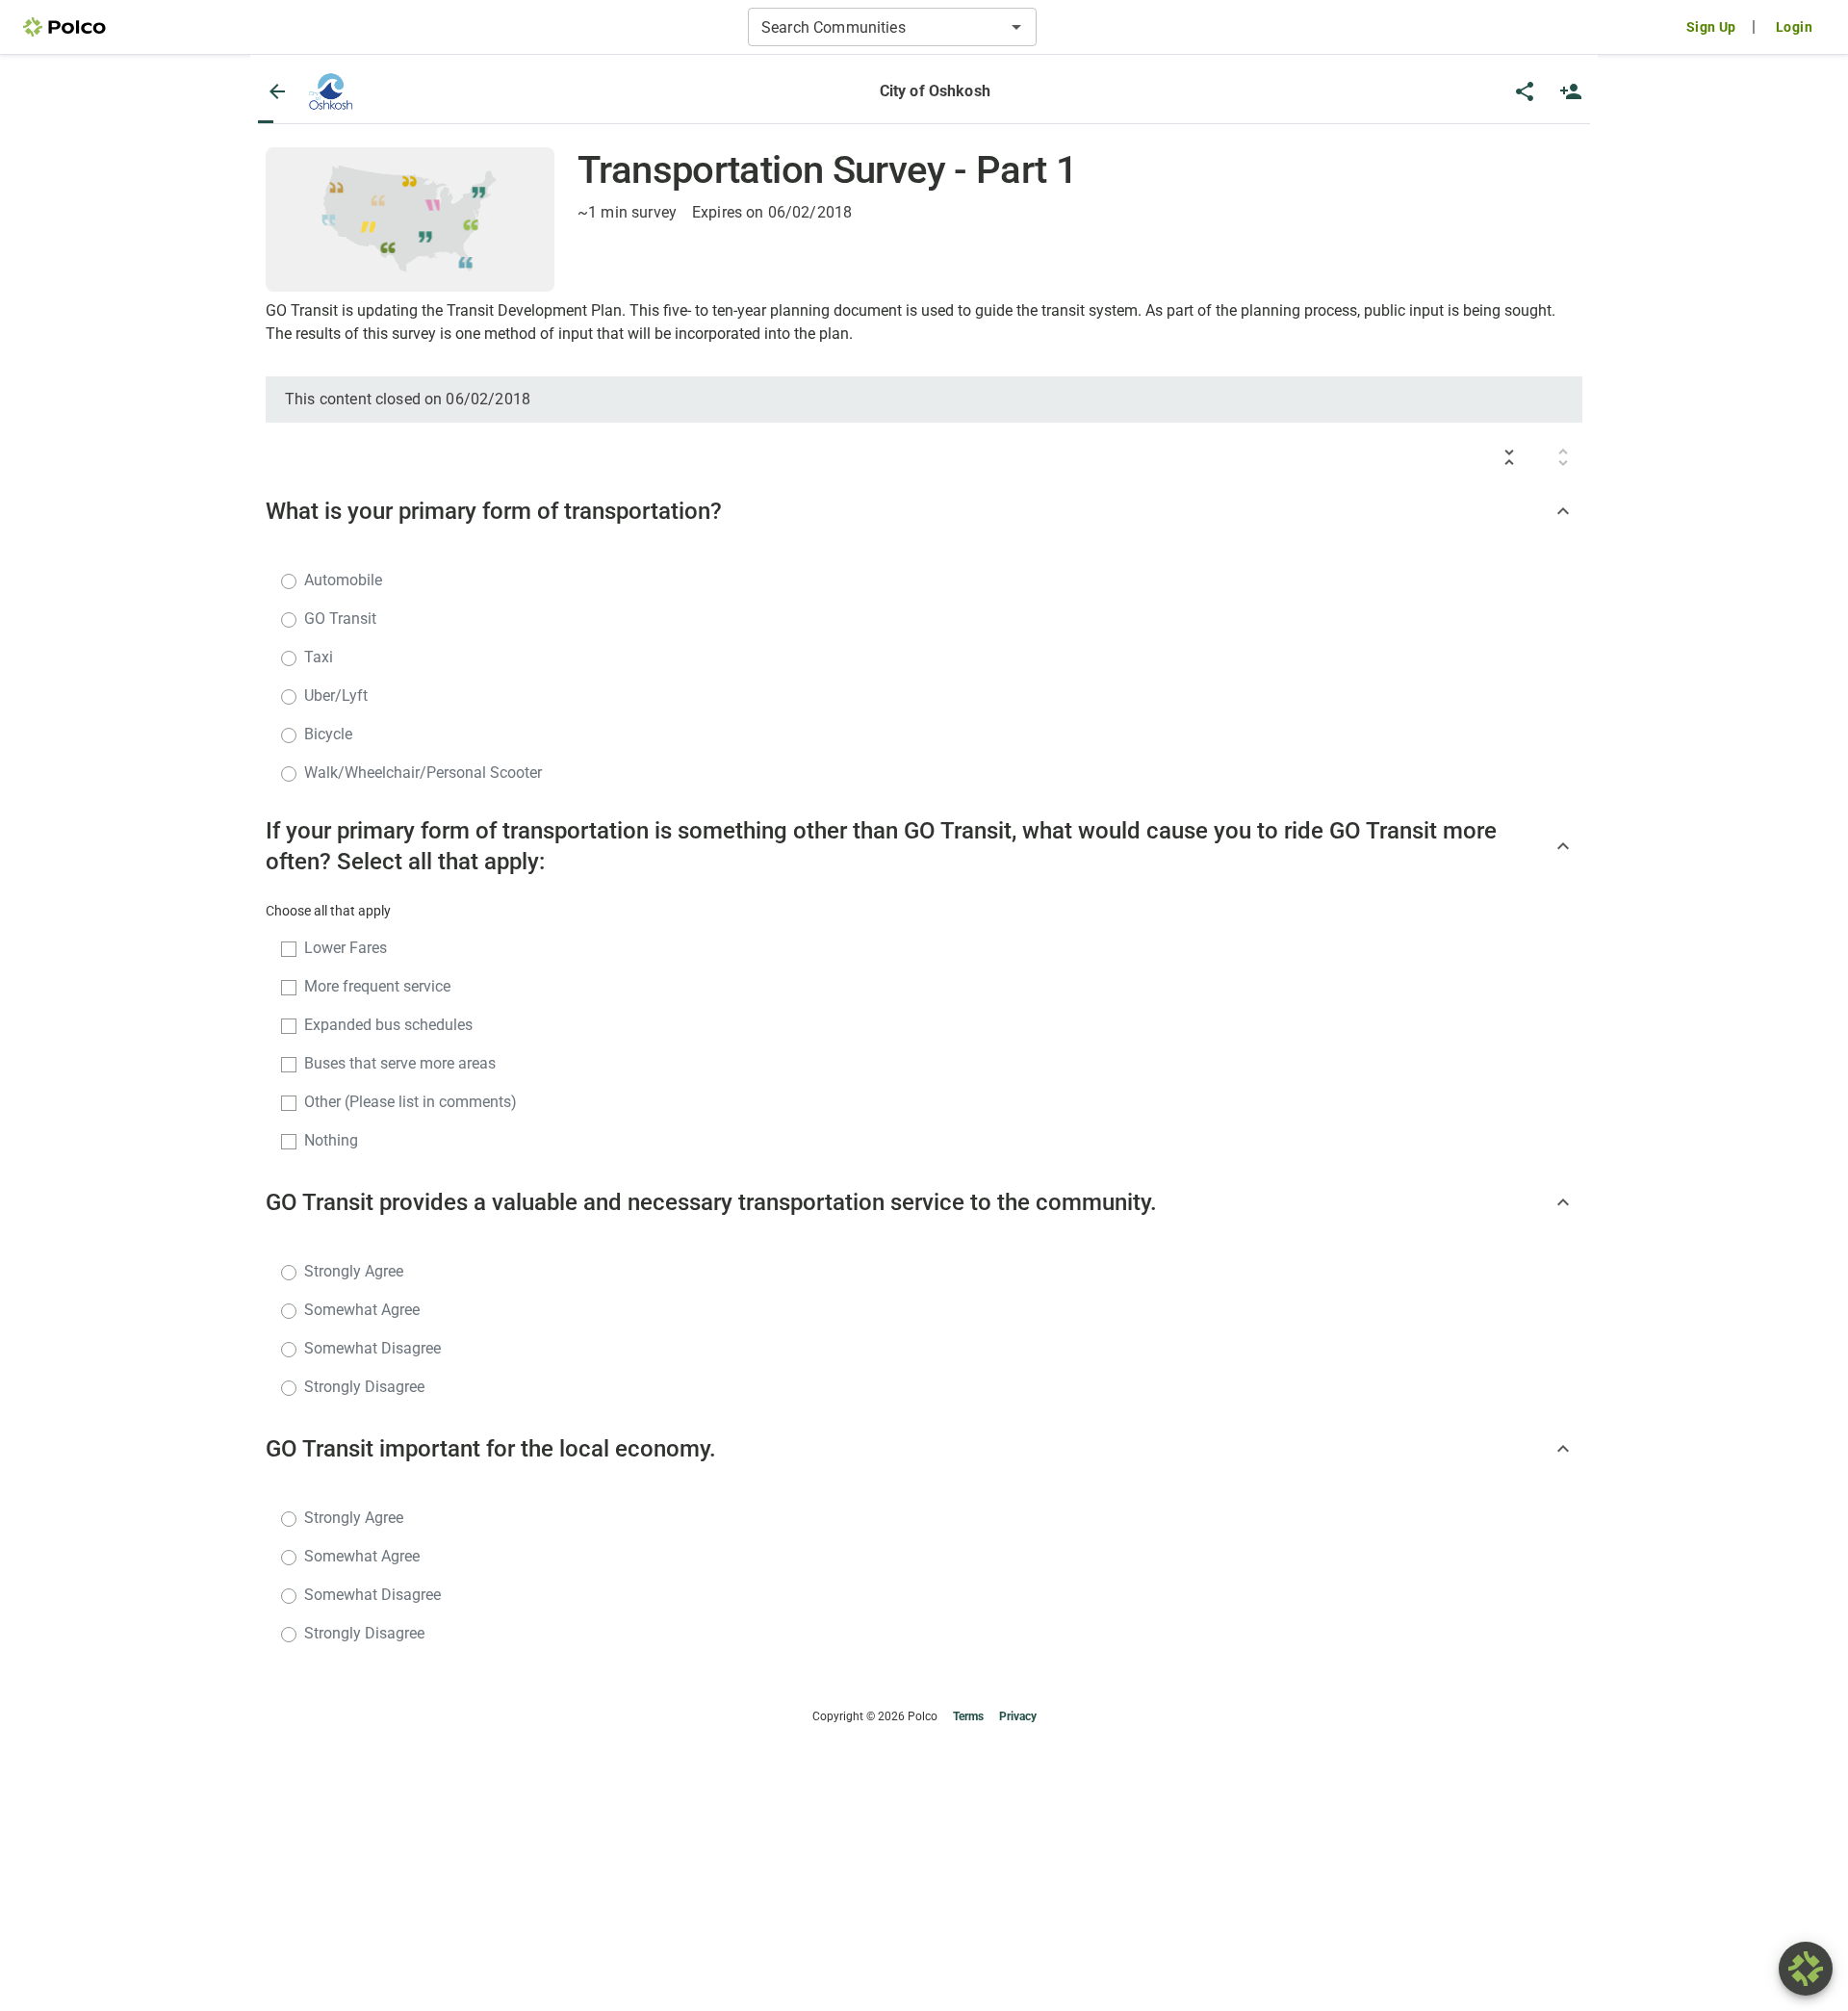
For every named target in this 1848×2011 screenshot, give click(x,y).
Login (1794, 27)
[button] (331, 91)
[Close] (277, 91)
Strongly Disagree (364, 1387)
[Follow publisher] (1571, 91)
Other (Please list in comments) (411, 1102)
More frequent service (377, 986)
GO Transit (340, 619)
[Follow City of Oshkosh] (1571, 91)
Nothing (331, 1140)
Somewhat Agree (362, 1310)
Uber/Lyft (336, 696)
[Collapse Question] (1563, 511)
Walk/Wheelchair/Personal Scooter (423, 773)
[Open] (1016, 27)
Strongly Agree (354, 1271)
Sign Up (1711, 27)
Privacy (1018, 1716)
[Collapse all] (1509, 457)
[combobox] (876, 27)
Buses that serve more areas (400, 1063)
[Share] (1525, 91)
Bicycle (328, 734)
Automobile (343, 580)
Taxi (319, 657)
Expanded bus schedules (388, 1025)
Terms (968, 1716)
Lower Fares (346, 948)
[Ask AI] (1806, 1969)
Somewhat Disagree (372, 1348)
